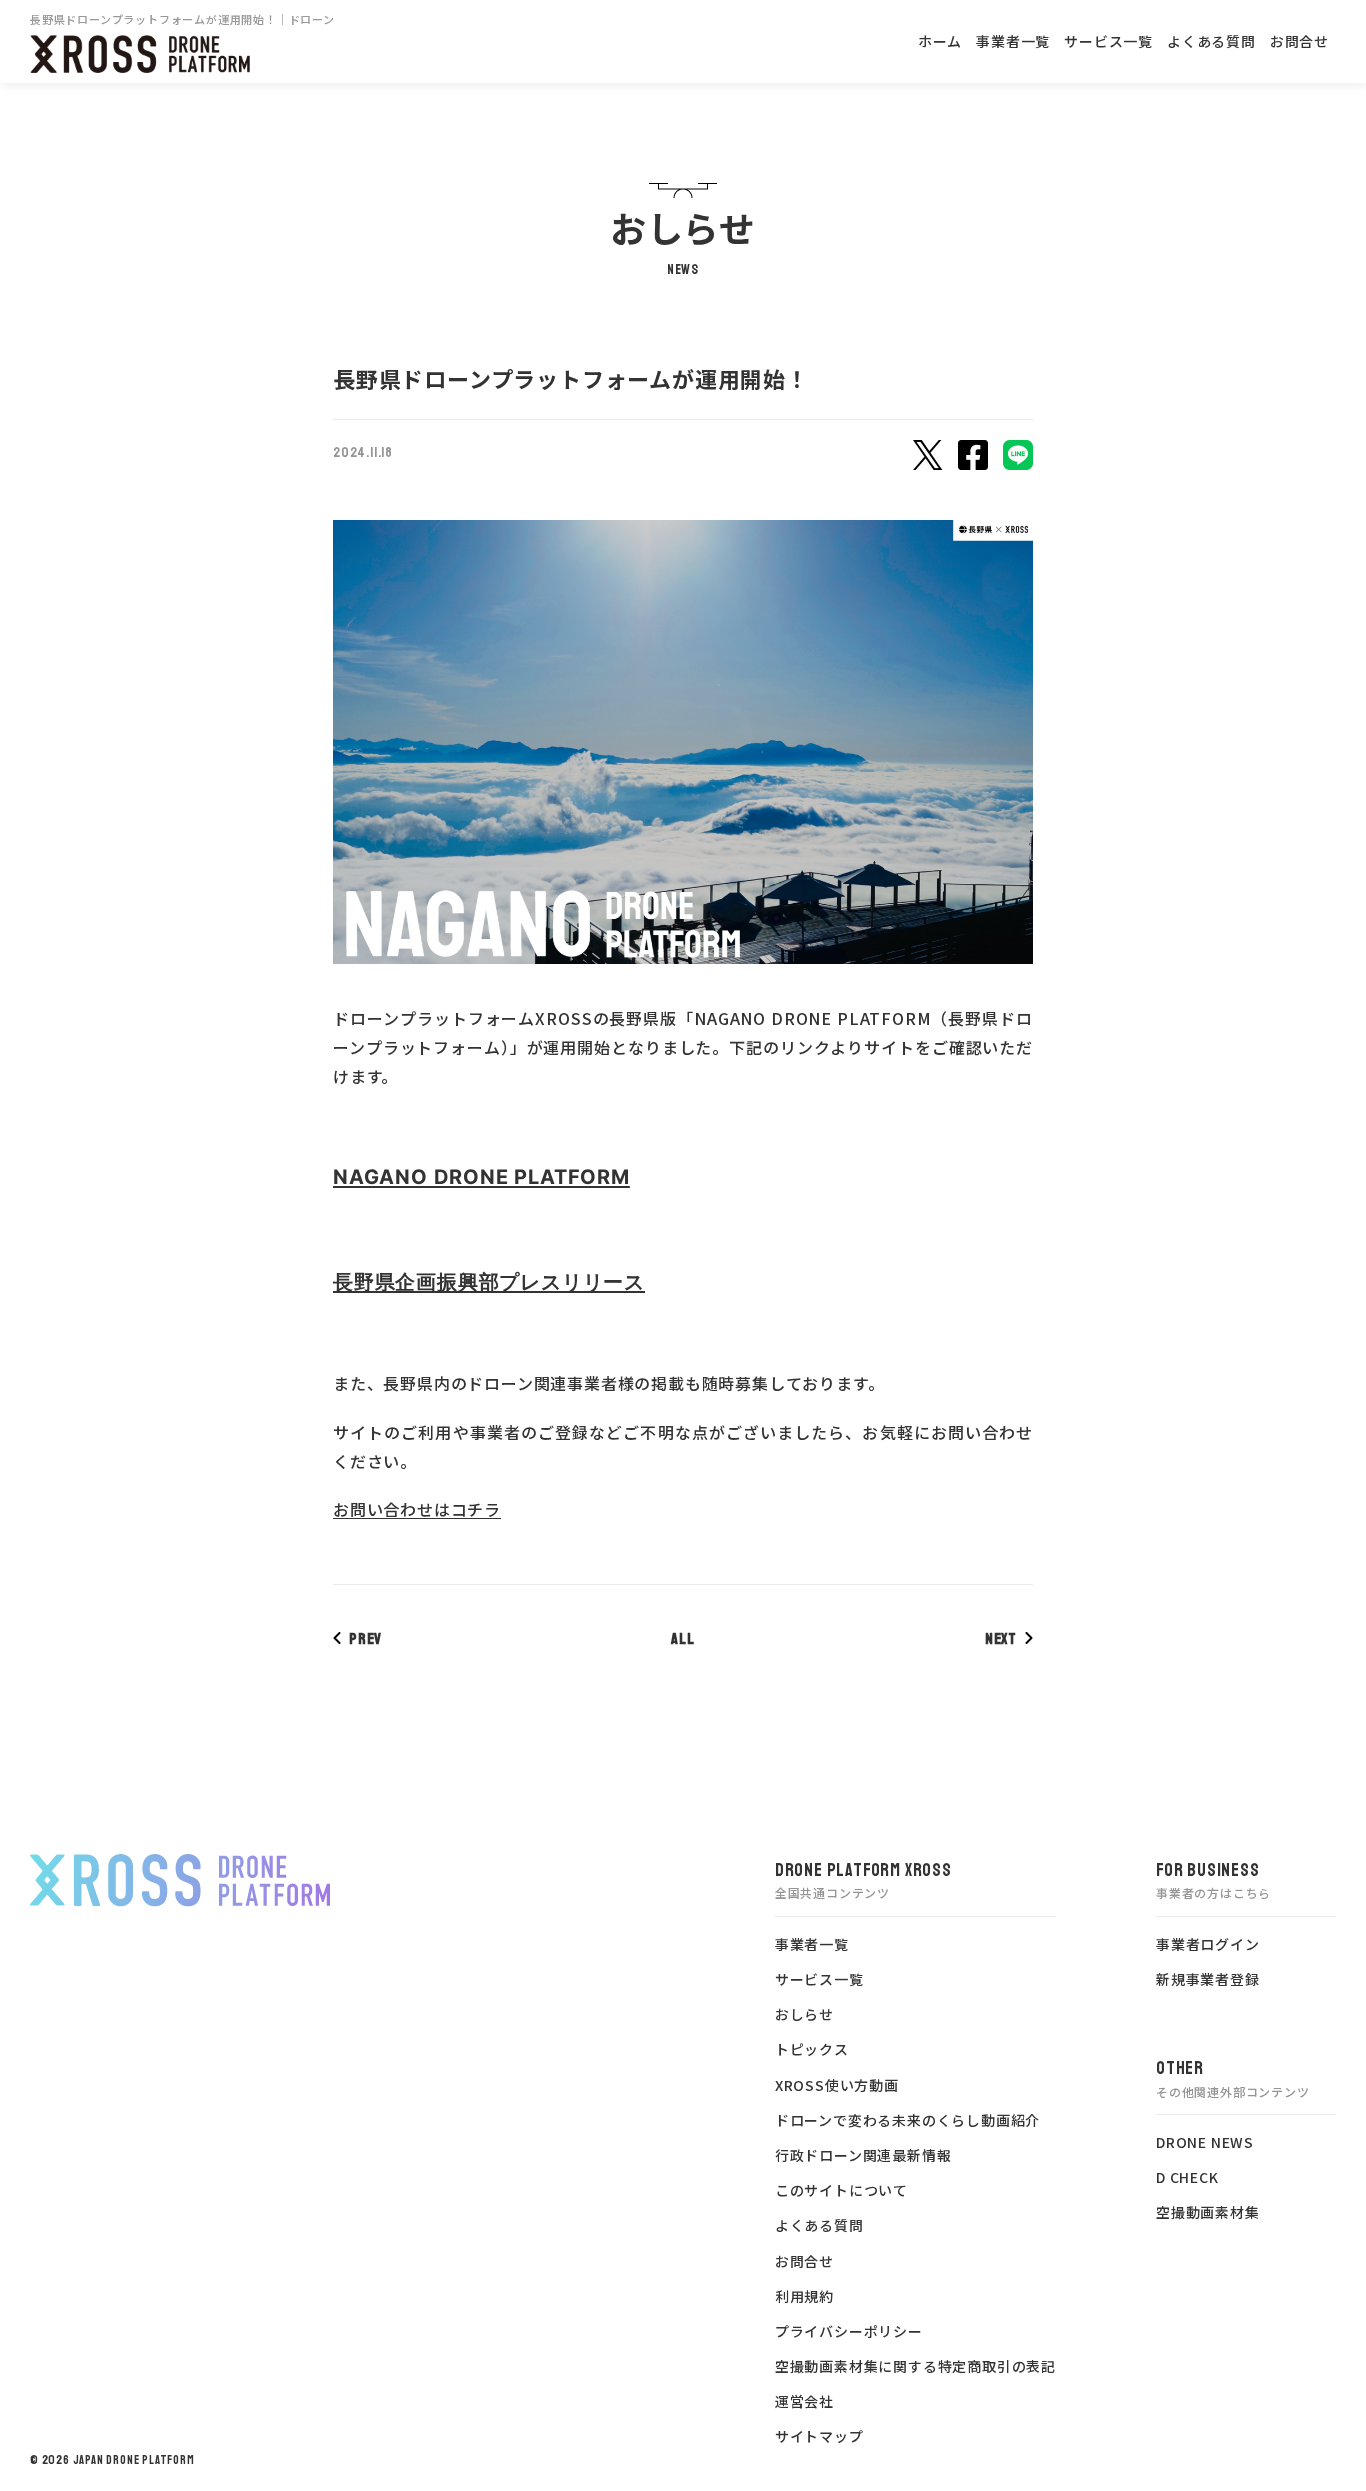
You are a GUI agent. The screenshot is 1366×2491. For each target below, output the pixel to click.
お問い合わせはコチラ (417, 1509)
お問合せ (1299, 41)
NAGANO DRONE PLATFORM (481, 1177)
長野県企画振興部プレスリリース (489, 1282)
